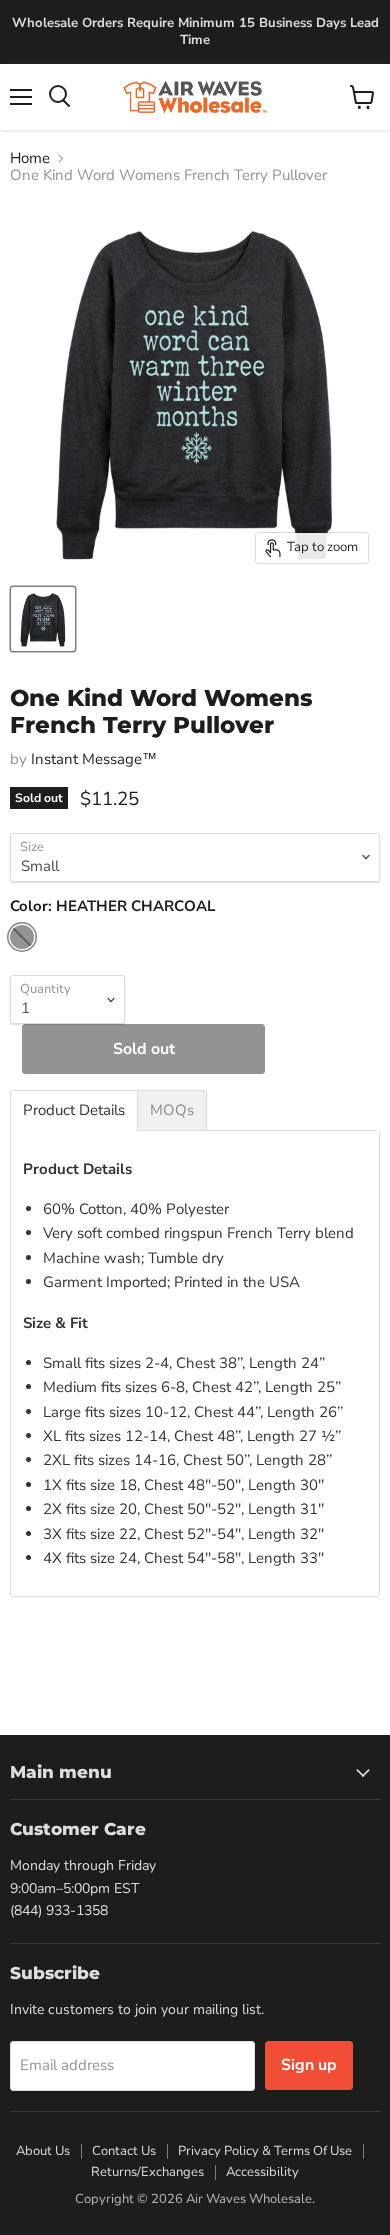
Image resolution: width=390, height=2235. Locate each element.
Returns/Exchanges (147, 2172)
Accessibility (262, 2172)
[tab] (74, 1110)
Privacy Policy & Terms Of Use (265, 2151)
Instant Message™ (94, 759)
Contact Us (124, 2151)
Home (30, 158)
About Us (43, 2151)
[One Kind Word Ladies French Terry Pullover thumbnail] (43, 619)
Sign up (309, 2065)
